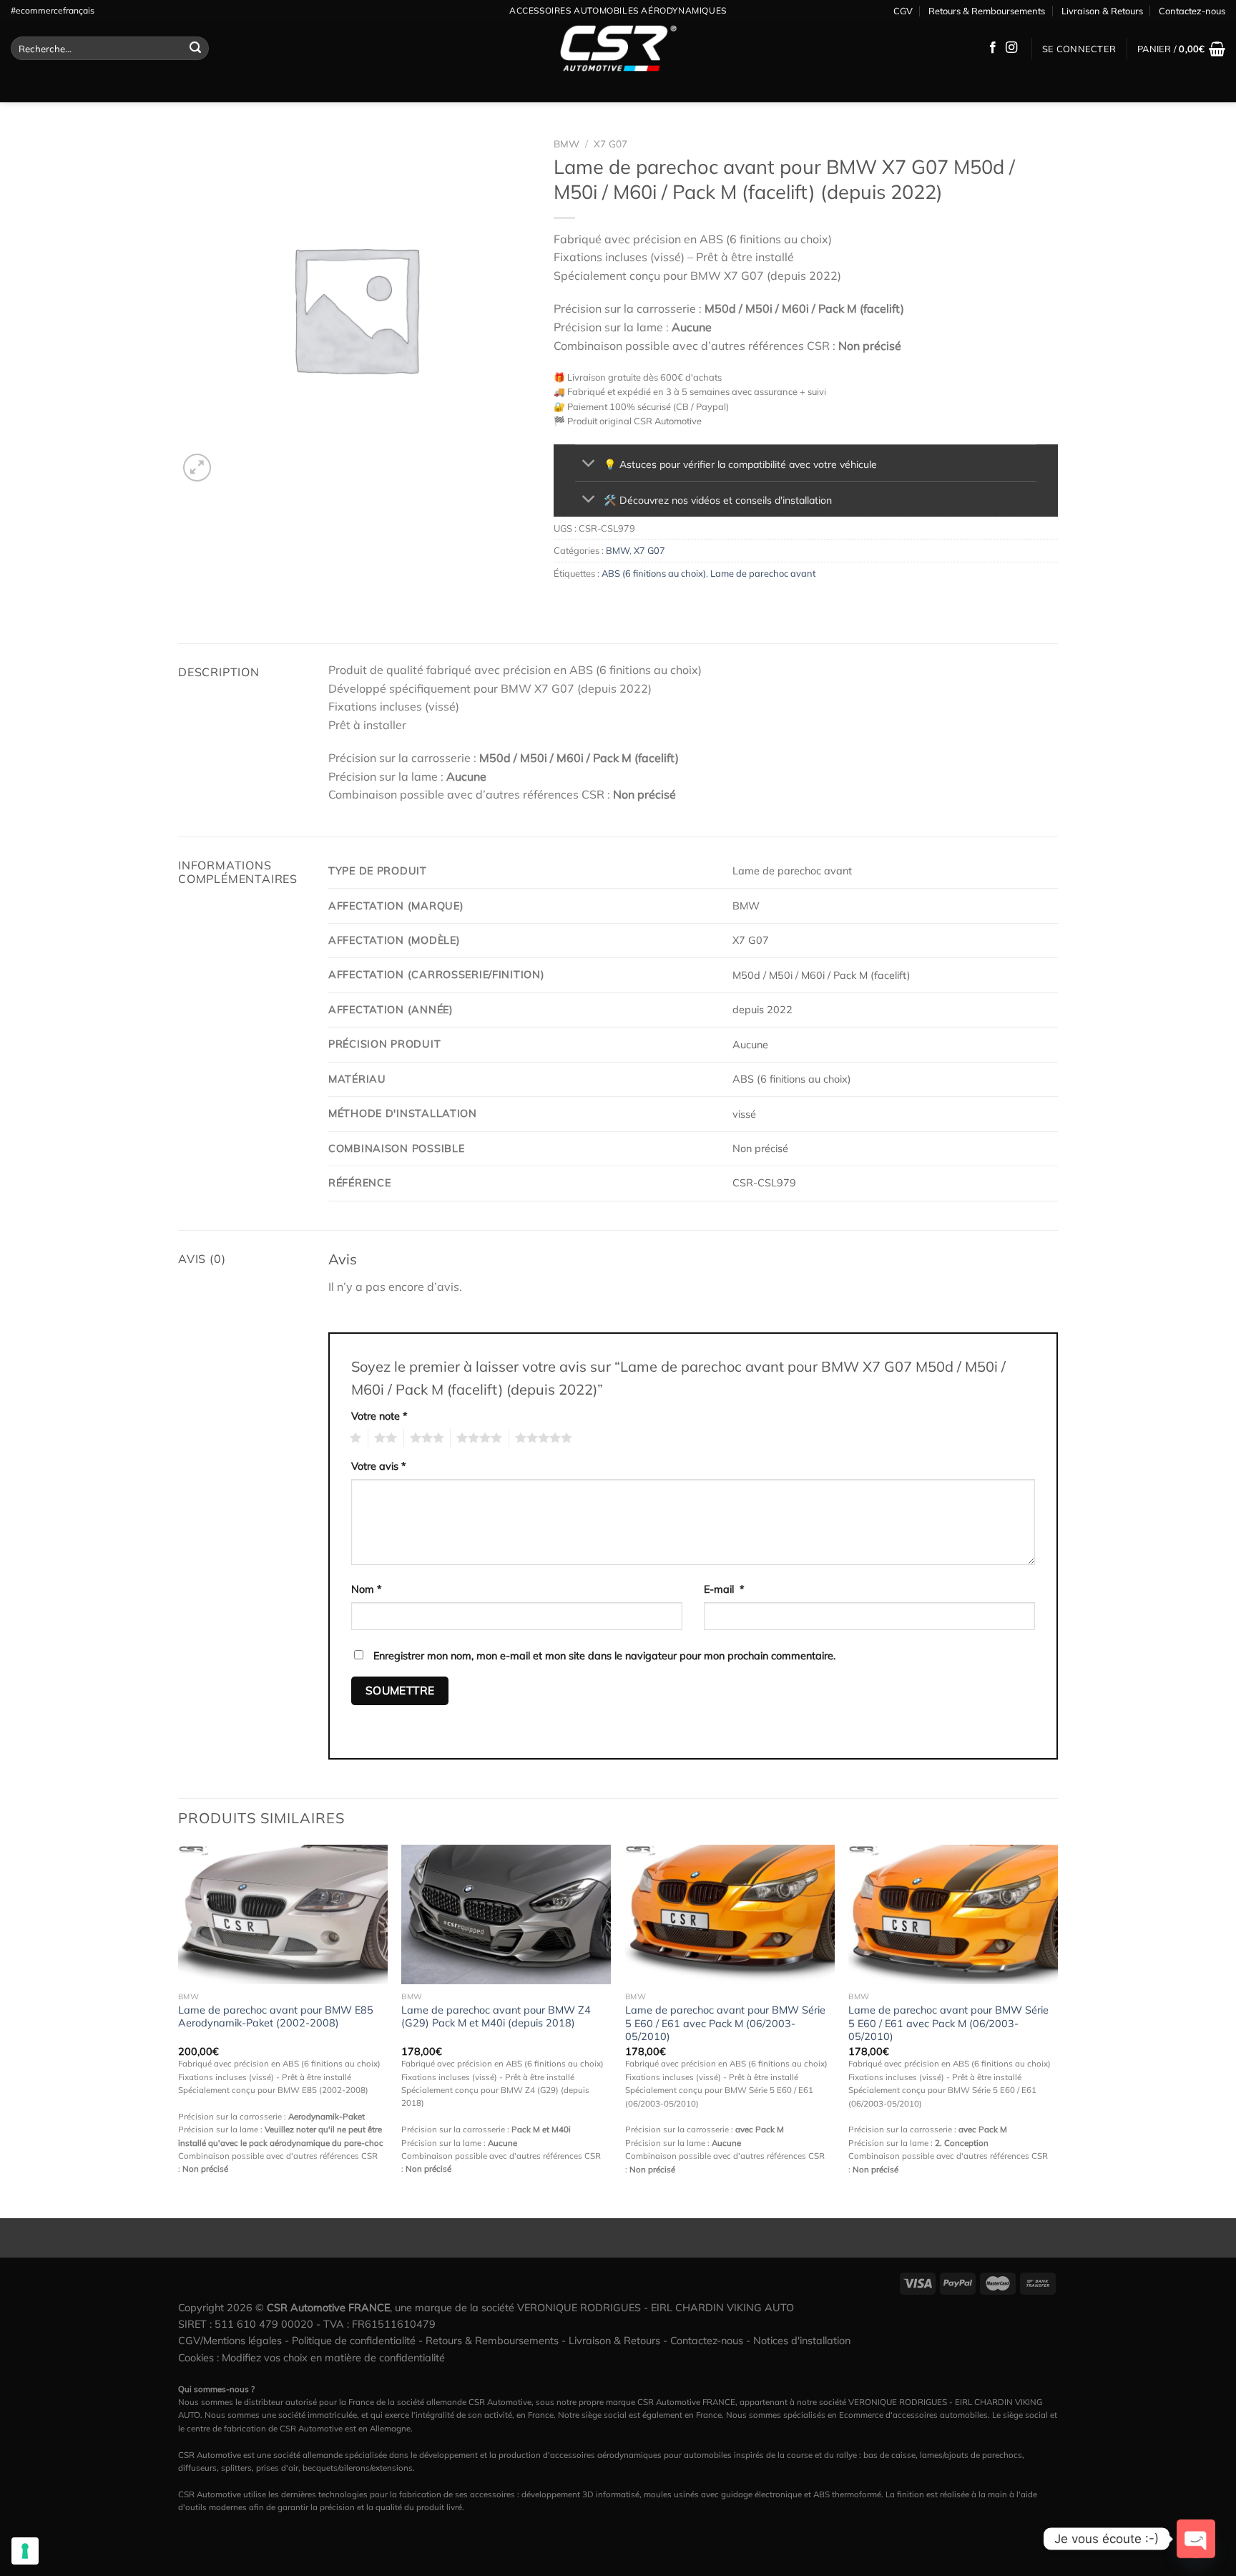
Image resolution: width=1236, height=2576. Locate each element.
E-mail (724, 1589)
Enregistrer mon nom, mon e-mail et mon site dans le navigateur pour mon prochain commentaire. (604, 1656)
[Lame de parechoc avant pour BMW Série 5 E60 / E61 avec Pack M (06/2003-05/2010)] (730, 1914)
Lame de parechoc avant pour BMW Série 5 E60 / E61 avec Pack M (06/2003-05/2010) (725, 2023)
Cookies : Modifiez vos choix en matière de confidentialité (312, 2358)
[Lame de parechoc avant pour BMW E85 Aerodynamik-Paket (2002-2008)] (283, 1914)
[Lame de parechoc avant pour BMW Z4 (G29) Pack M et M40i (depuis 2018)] (506, 1914)
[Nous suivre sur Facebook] (993, 48)
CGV (903, 11)
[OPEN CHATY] (1196, 2539)
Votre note (379, 1416)
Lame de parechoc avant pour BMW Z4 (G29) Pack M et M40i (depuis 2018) (496, 2017)
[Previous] (179, 2030)
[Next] (1057, 2030)
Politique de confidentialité (354, 2341)
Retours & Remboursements (987, 11)
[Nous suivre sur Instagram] (1011, 48)
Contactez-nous (1192, 11)
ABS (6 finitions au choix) (654, 573)
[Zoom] (197, 468)
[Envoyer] (195, 49)
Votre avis (379, 1466)
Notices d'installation (802, 2341)
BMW (566, 143)
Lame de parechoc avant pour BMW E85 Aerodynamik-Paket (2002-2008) (276, 2017)
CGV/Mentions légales (230, 2341)
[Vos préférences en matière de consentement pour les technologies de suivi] (25, 2551)
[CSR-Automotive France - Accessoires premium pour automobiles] (618, 49)
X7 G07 (610, 143)
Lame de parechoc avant (763, 573)
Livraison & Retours (1102, 11)
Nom (367, 1589)
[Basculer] (589, 465)
